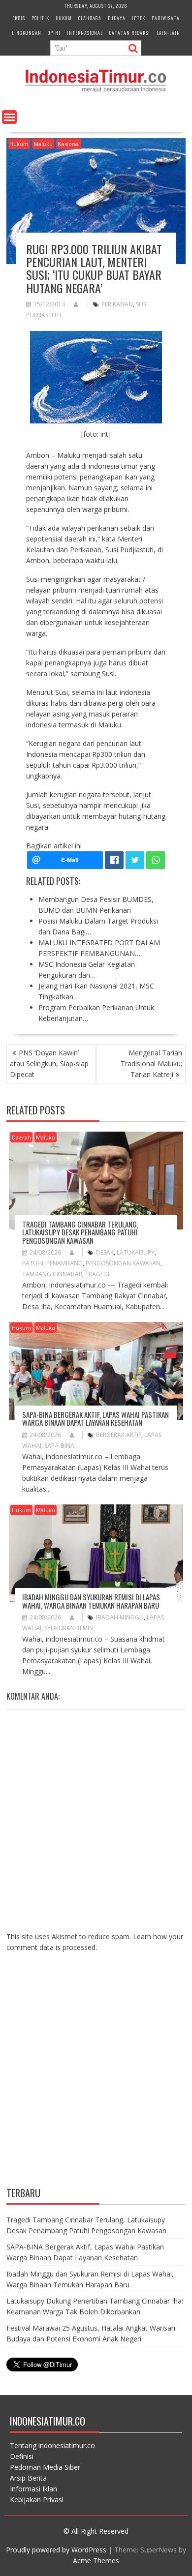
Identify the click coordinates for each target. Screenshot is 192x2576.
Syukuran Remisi (69, 1628)
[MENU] (9, 117)
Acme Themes (96, 2561)
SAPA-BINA (59, 1446)
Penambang (64, 1263)
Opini (54, 33)
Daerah (21, 1137)
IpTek (139, 18)
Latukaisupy (136, 1252)
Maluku (43, 144)
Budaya (117, 18)
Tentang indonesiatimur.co (52, 2445)
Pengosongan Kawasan (123, 1263)
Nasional (69, 144)
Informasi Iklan (33, 2489)
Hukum (64, 18)
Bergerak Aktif (119, 1435)
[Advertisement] (96, 2077)
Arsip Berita (28, 2478)
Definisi (22, 2456)
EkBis (19, 18)
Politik (40, 18)
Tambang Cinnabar (52, 1274)
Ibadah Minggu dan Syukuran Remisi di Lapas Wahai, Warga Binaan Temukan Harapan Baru (91, 1601)
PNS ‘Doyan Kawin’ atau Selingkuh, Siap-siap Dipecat (49, 1063)
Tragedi (97, 1274)
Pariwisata (166, 18)
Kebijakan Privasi (37, 2500)
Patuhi (33, 1263)
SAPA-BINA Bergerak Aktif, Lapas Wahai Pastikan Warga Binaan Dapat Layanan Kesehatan (96, 1419)
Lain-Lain (168, 33)
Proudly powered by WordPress (56, 2550)
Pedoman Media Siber (45, 2467)
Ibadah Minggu (120, 1617)
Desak (105, 1252)
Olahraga (90, 18)
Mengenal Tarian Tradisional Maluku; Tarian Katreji (151, 1063)
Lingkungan (27, 33)
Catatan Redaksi (130, 33)
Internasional (85, 33)
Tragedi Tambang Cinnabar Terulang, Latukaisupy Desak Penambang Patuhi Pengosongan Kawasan (80, 1232)
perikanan (117, 304)
